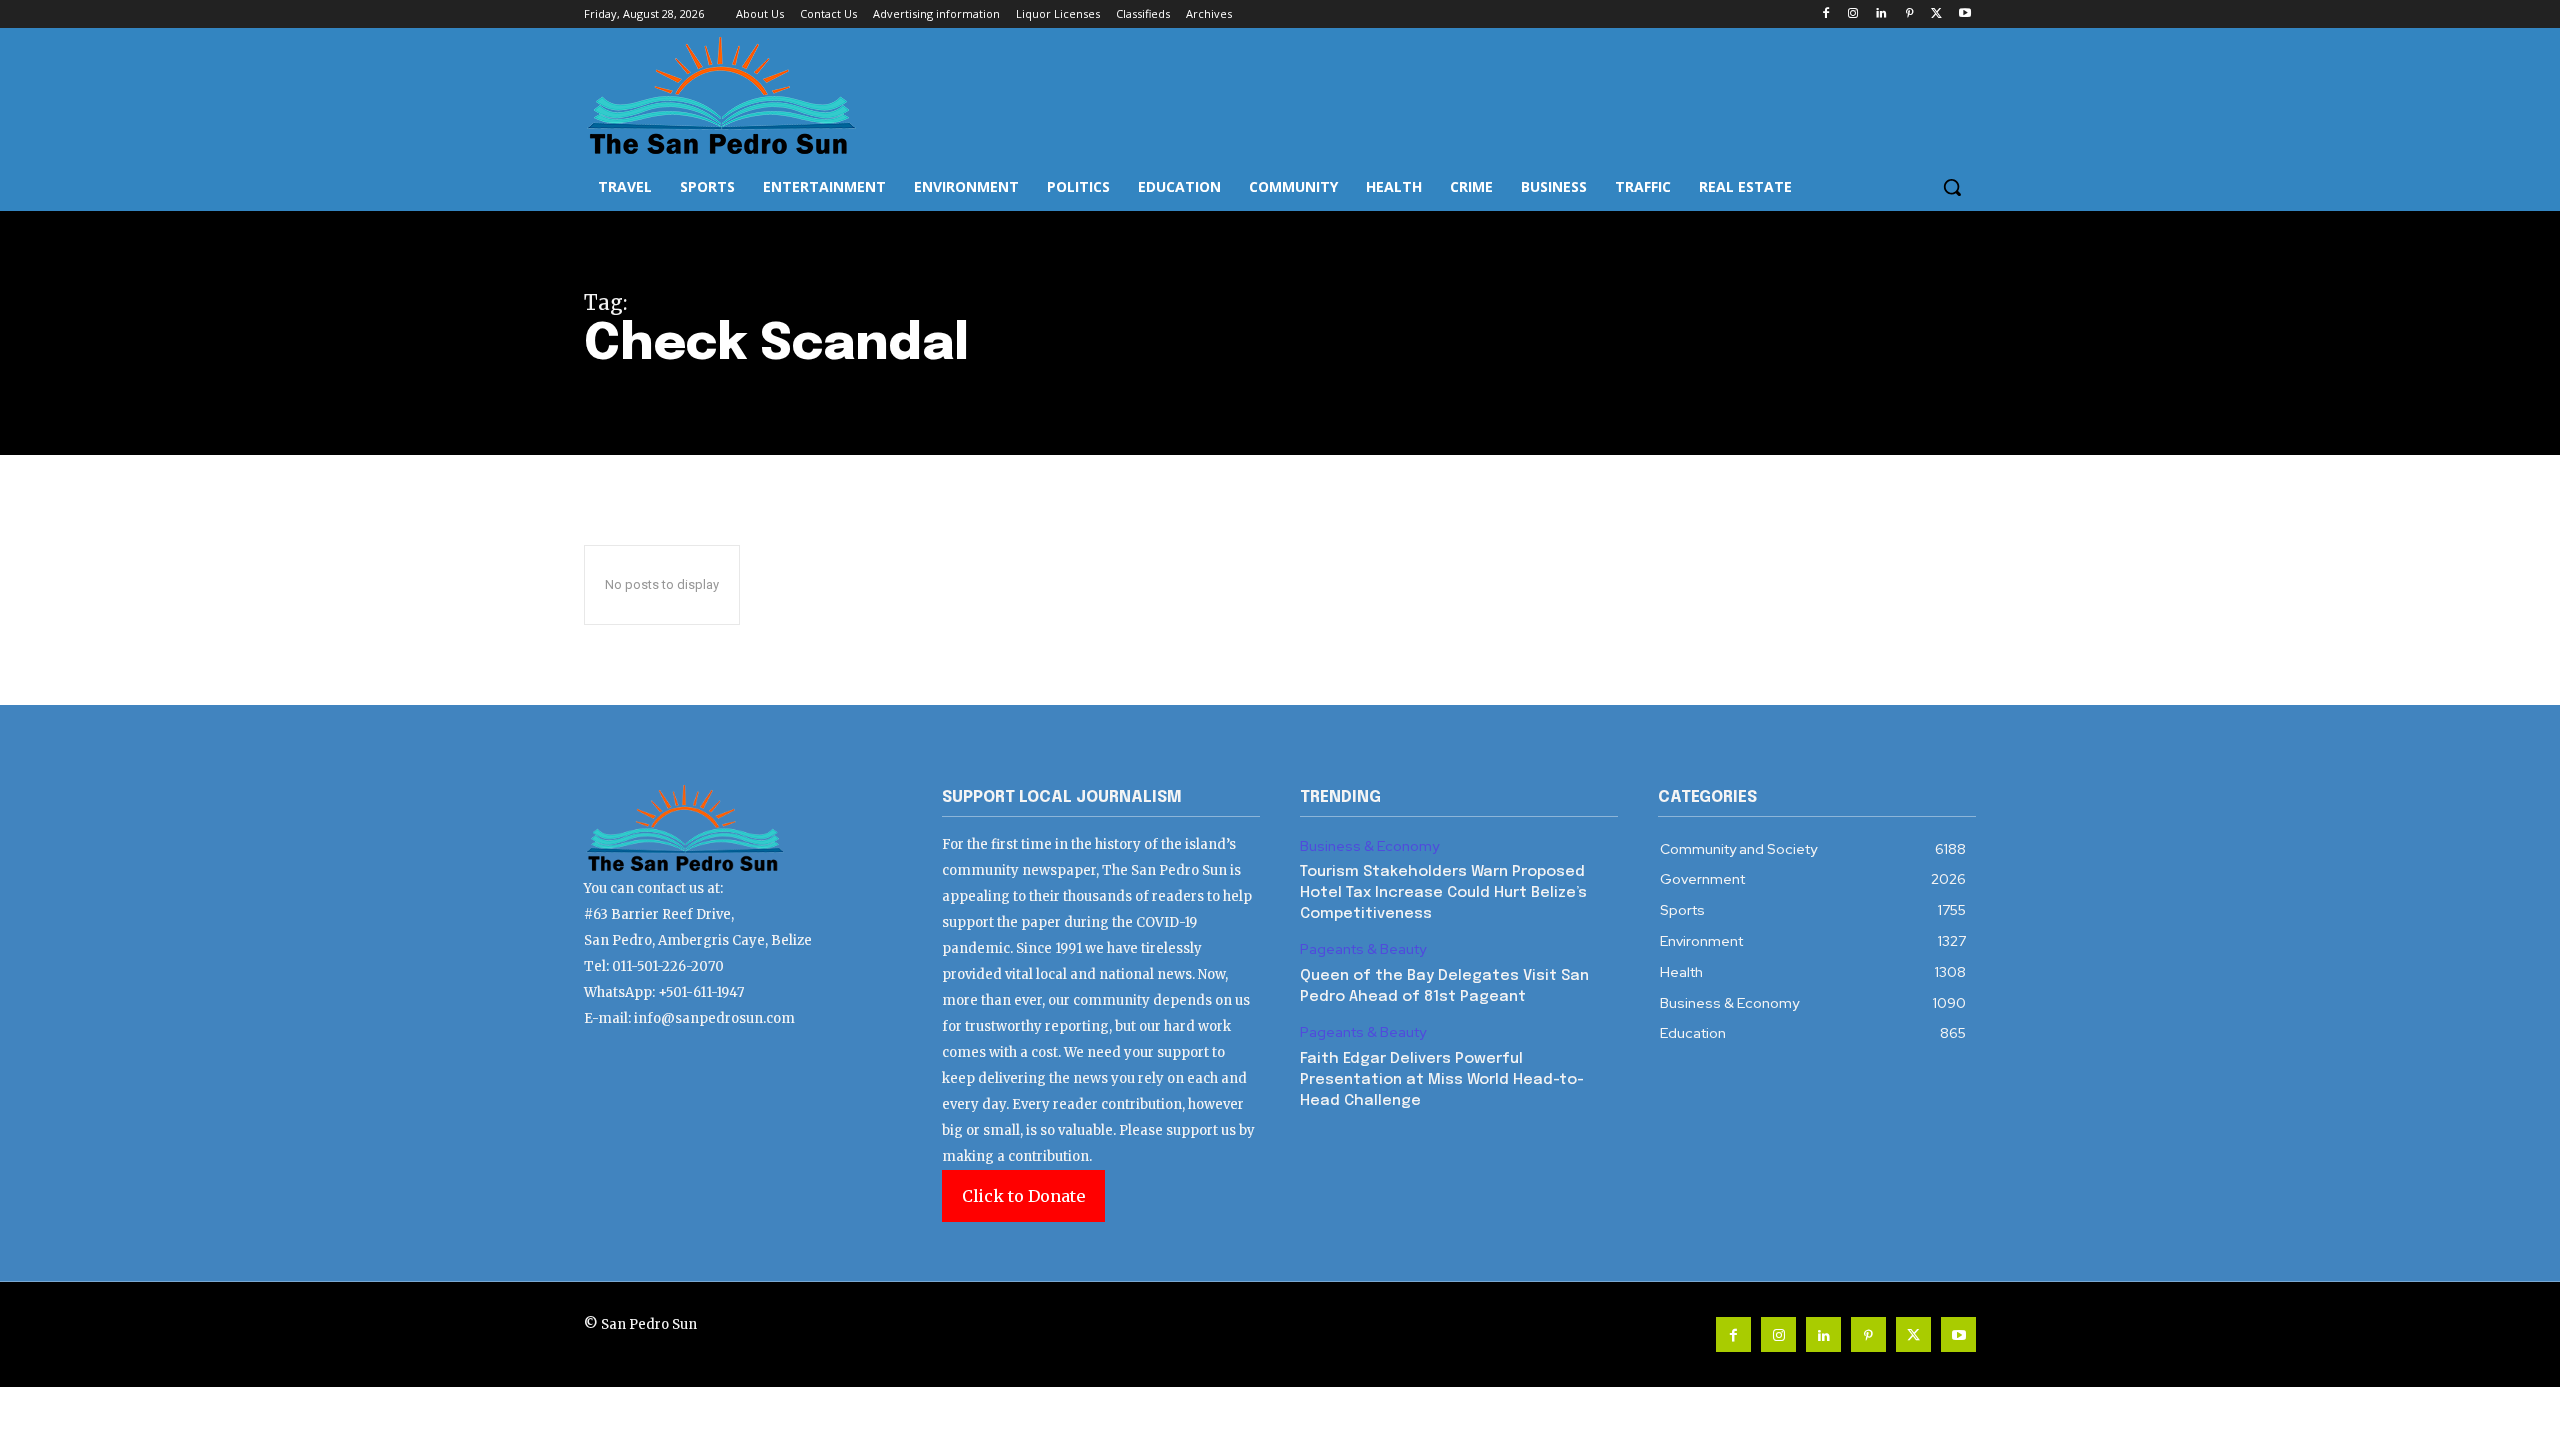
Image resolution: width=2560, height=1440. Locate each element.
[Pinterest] (1909, 14)
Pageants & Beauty (1363, 949)
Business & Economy (1369, 846)
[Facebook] (1825, 14)
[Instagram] (1853, 14)
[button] (1952, 187)
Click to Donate (1023, 1196)
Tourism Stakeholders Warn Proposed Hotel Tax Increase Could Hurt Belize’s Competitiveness (1443, 893)
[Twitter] (1936, 14)
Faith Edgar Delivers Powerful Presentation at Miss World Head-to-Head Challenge (1442, 1080)
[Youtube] (1964, 14)
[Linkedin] (1881, 14)
